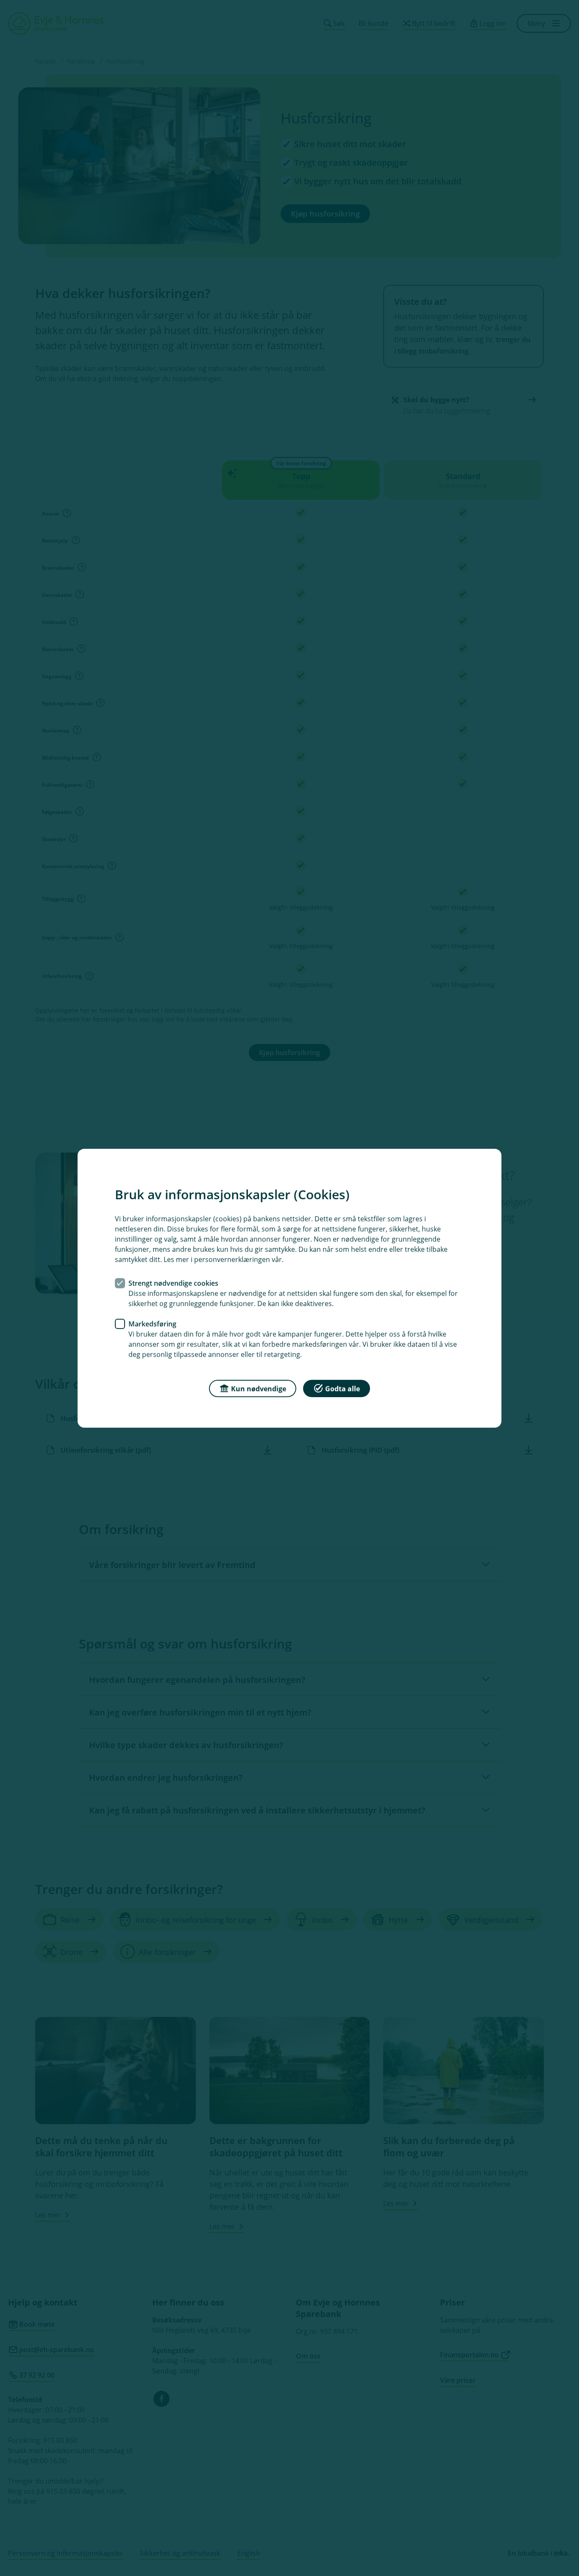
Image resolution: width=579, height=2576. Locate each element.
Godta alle (342, 1388)
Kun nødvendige (259, 1388)
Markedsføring (152, 1323)
